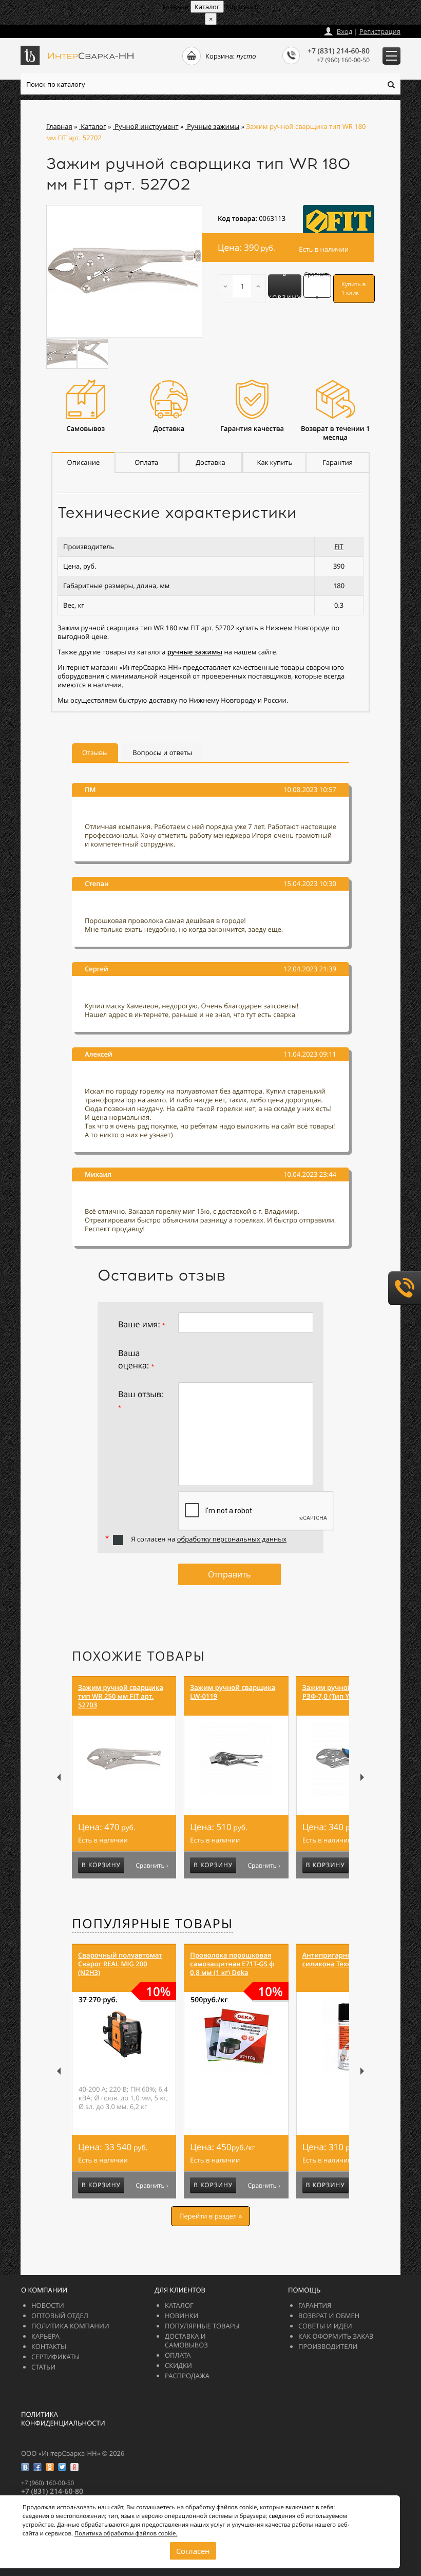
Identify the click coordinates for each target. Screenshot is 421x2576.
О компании (44, 2290)
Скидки (178, 2365)
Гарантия (315, 2305)
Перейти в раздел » (210, 2216)
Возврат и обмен (329, 2316)
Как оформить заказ (336, 2336)
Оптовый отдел (60, 2316)
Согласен (193, 2551)
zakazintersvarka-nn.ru (59, 29)
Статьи (43, 2367)
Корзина (242, 7)
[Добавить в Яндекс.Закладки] (74, 2467)
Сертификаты (55, 2357)
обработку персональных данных (232, 1539)
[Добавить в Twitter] (62, 2467)
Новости (48, 2305)
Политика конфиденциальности (63, 2419)
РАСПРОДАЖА (187, 2376)
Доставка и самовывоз (186, 2340)
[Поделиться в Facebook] (37, 2467)
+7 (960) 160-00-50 (343, 60)
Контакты (49, 2346)
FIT (339, 547)
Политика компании (70, 2326)
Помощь (304, 2290)
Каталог (179, 2305)
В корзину (285, 286)
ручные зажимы (195, 652)
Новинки (182, 2316)
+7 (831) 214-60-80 (339, 51)
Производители (328, 2346)
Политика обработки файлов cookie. (126, 2534)
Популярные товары (152, 1924)
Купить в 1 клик (353, 289)
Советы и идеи (325, 2326)
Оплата (178, 2355)
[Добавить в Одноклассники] (50, 2467)
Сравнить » (317, 286)
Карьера (45, 2336)
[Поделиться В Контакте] (25, 2467)
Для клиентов (180, 2290)
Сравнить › (152, 1866)
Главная (175, 7)
